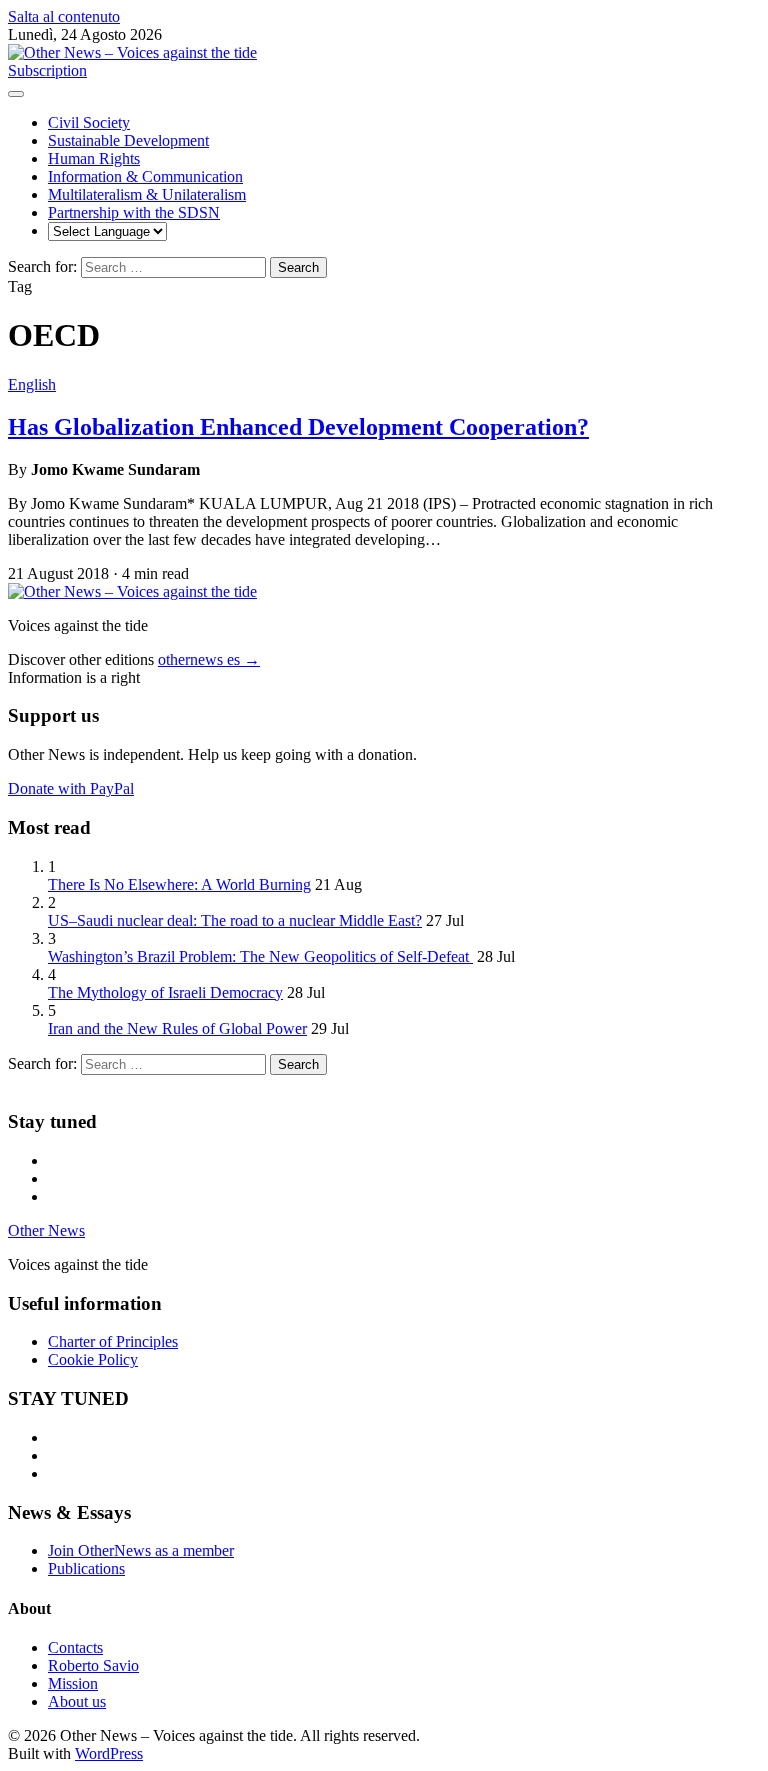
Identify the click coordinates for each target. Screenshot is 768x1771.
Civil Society (89, 122)
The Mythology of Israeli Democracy (165, 992)
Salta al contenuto (64, 16)
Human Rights (94, 158)
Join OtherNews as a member (141, 1550)
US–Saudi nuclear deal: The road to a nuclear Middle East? (235, 920)
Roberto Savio (93, 1665)
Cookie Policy (93, 1359)
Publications (86, 1568)
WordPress (109, 1753)
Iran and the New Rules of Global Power (177, 1028)
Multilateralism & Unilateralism (147, 194)
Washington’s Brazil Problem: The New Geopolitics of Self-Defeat (260, 956)
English (32, 384)
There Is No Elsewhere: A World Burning (179, 884)
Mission (73, 1683)
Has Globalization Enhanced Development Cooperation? (298, 427)
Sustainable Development (128, 140)
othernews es (209, 659)
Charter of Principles (113, 1341)
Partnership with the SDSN (134, 212)
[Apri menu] (16, 94)
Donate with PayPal (71, 788)
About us (77, 1701)
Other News (46, 1230)
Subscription (47, 70)
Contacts (75, 1647)
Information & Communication (145, 176)
